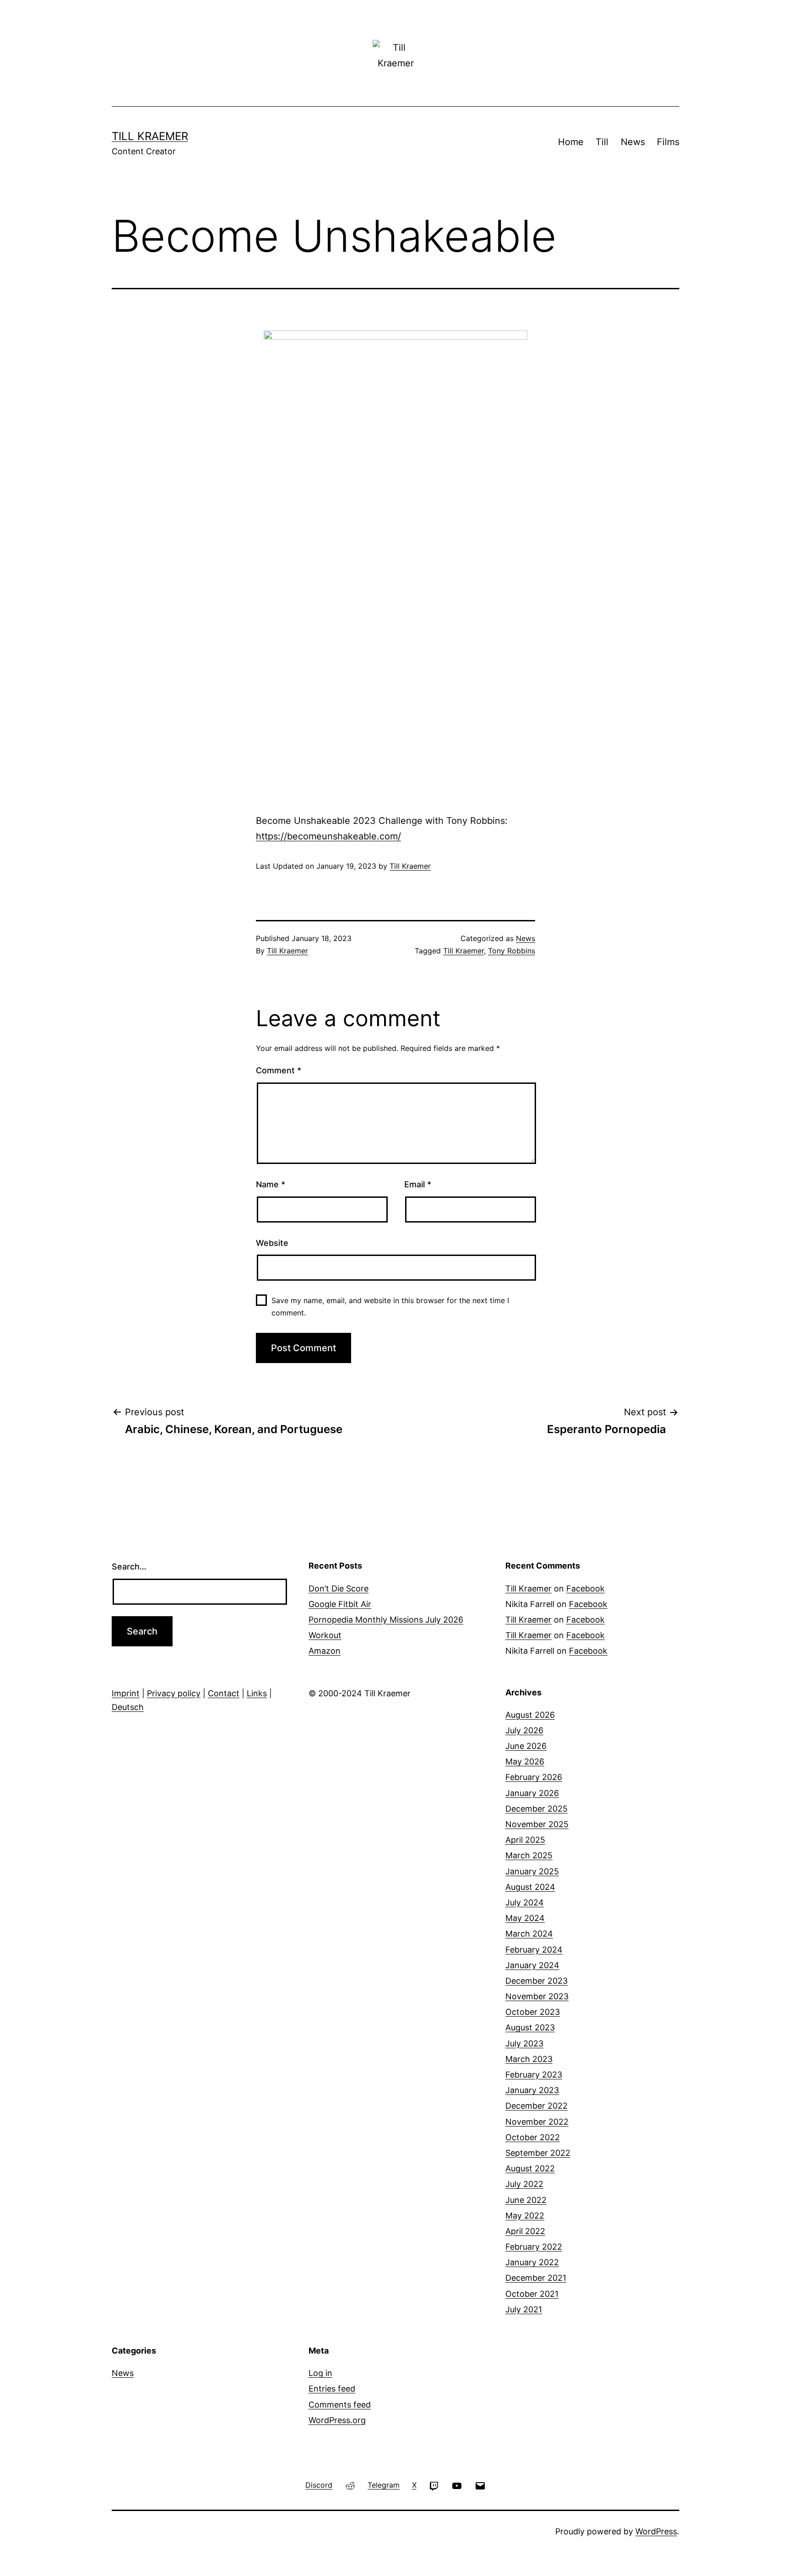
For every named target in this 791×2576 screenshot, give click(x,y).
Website (272, 1243)
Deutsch (128, 1707)
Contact (224, 1693)
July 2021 (524, 2309)
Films (668, 142)
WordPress (656, 2531)
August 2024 (530, 1887)
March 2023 (529, 2059)
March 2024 (529, 1934)
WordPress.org (337, 2420)
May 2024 (525, 1918)
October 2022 (533, 2137)
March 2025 (529, 1855)
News (633, 142)
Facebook (585, 1588)
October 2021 (532, 2294)
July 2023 (524, 2043)
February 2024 (534, 1950)
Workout (325, 1635)
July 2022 (524, 2184)
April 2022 (525, 2231)
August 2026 (530, 1715)
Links (257, 1693)
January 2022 (532, 2262)
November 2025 (537, 1824)
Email (418, 1184)
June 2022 (526, 2200)
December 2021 (536, 2278)
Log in (320, 2373)
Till (602, 142)
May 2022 (525, 2216)
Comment (279, 1070)
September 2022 (538, 2153)
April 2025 (525, 1840)
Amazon (325, 1651)
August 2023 (530, 2027)
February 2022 (534, 2247)
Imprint (126, 1693)
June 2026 (526, 1746)
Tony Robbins (512, 951)
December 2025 (536, 1809)
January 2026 (532, 1793)
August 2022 (530, 2168)
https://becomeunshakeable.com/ (328, 836)
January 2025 (532, 1871)
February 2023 (534, 2075)
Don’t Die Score (339, 1588)
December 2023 (536, 1981)
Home (571, 142)
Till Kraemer (150, 136)
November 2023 (537, 1996)
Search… (129, 1567)
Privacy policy (174, 1693)
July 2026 (524, 1730)
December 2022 (536, 2106)
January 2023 (532, 2090)
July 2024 (525, 1902)
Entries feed (332, 2389)
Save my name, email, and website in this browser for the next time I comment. (390, 1307)
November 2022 (537, 2122)
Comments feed (340, 2405)
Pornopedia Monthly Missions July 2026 (386, 1620)
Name (271, 1184)
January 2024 (532, 1965)
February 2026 (534, 1777)
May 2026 (525, 1762)
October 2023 (533, 2012)
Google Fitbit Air (340, 1604)
